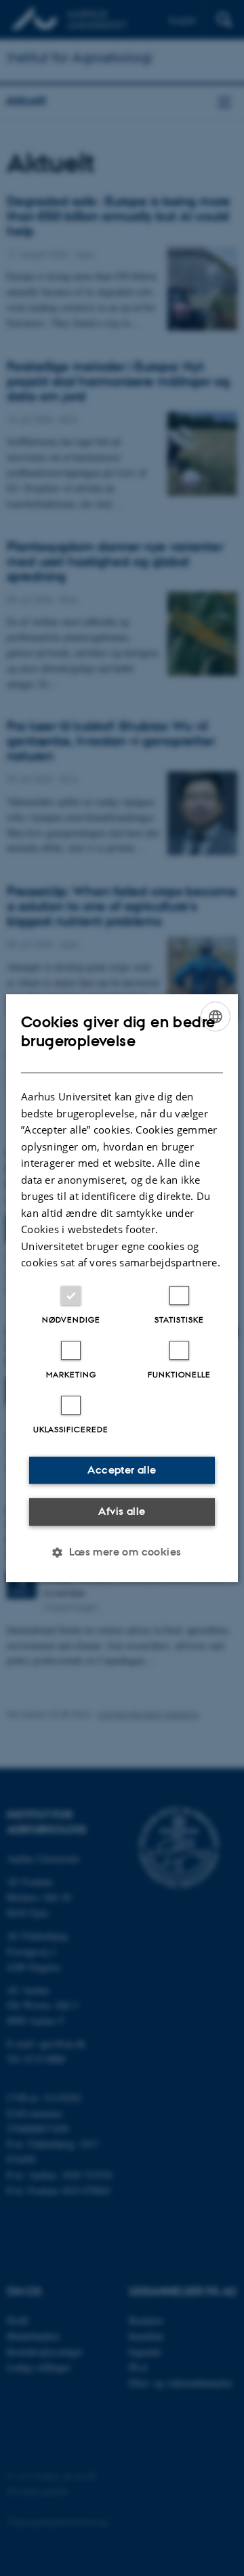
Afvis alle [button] (122, 1511)
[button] (122, 1552)
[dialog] (122, 1288)
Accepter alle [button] (122, 1470)
